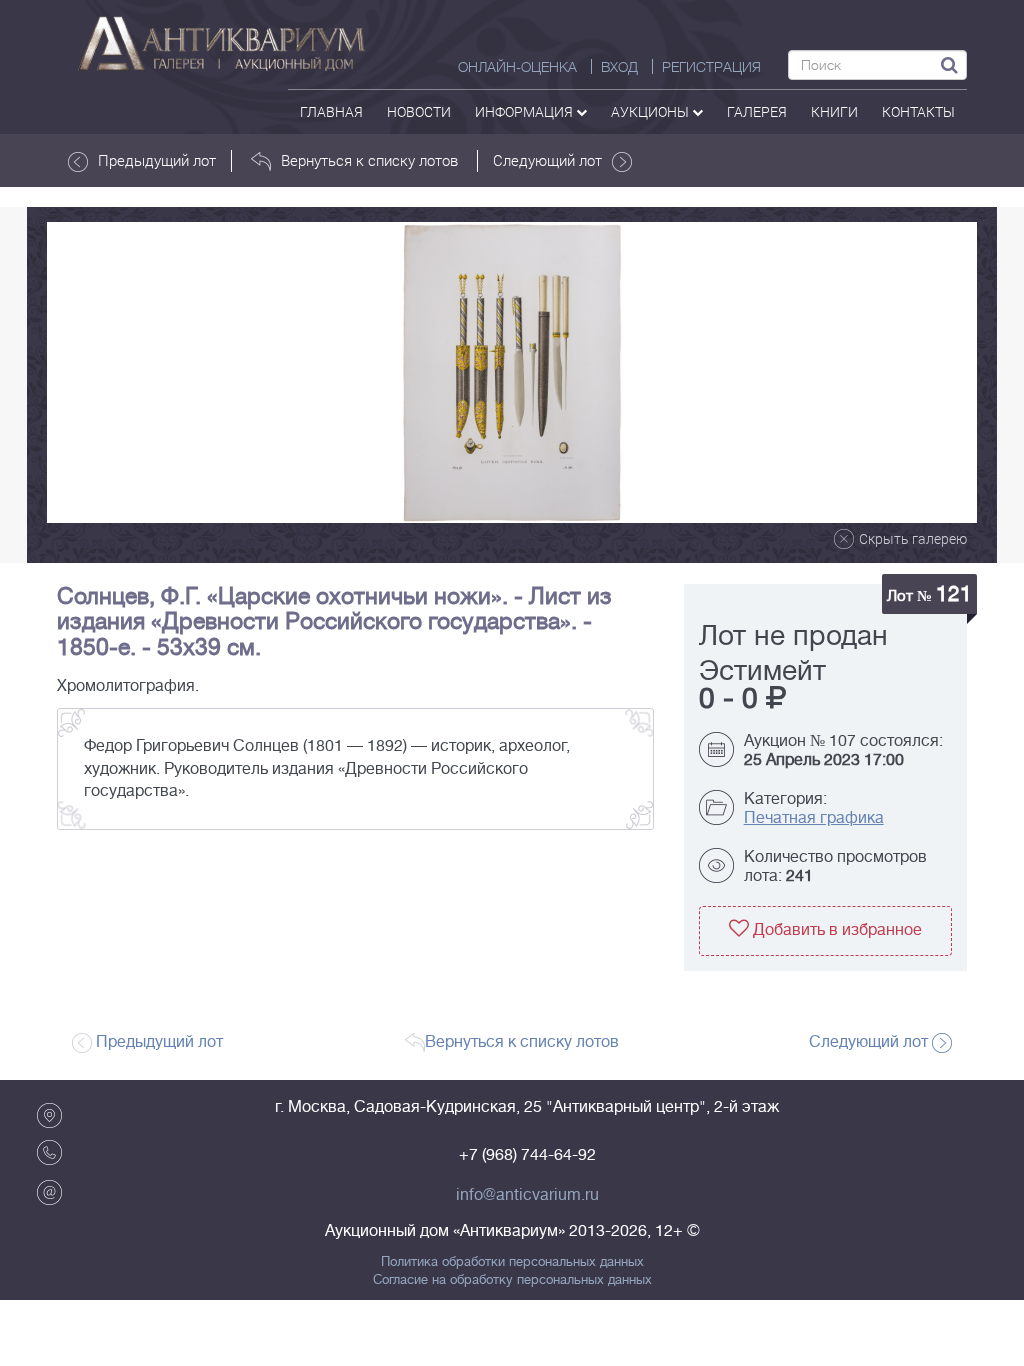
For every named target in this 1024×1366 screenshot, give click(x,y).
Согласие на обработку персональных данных (512, 1280)
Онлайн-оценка (517, 67)
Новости (419, 111)
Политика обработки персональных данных (512, 1262)
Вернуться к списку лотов (369, 160)
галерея (757, 111)
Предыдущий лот (157, 160)
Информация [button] (525, 111)
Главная (331, 111)
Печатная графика (814, 818)
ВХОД (619, 67)
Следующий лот (547, 160)
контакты (918, 111)
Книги (834, 111)
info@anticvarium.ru (527, 1195)
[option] (512, 372)
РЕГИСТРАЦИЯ (711, 67)
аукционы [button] (651, 111)
